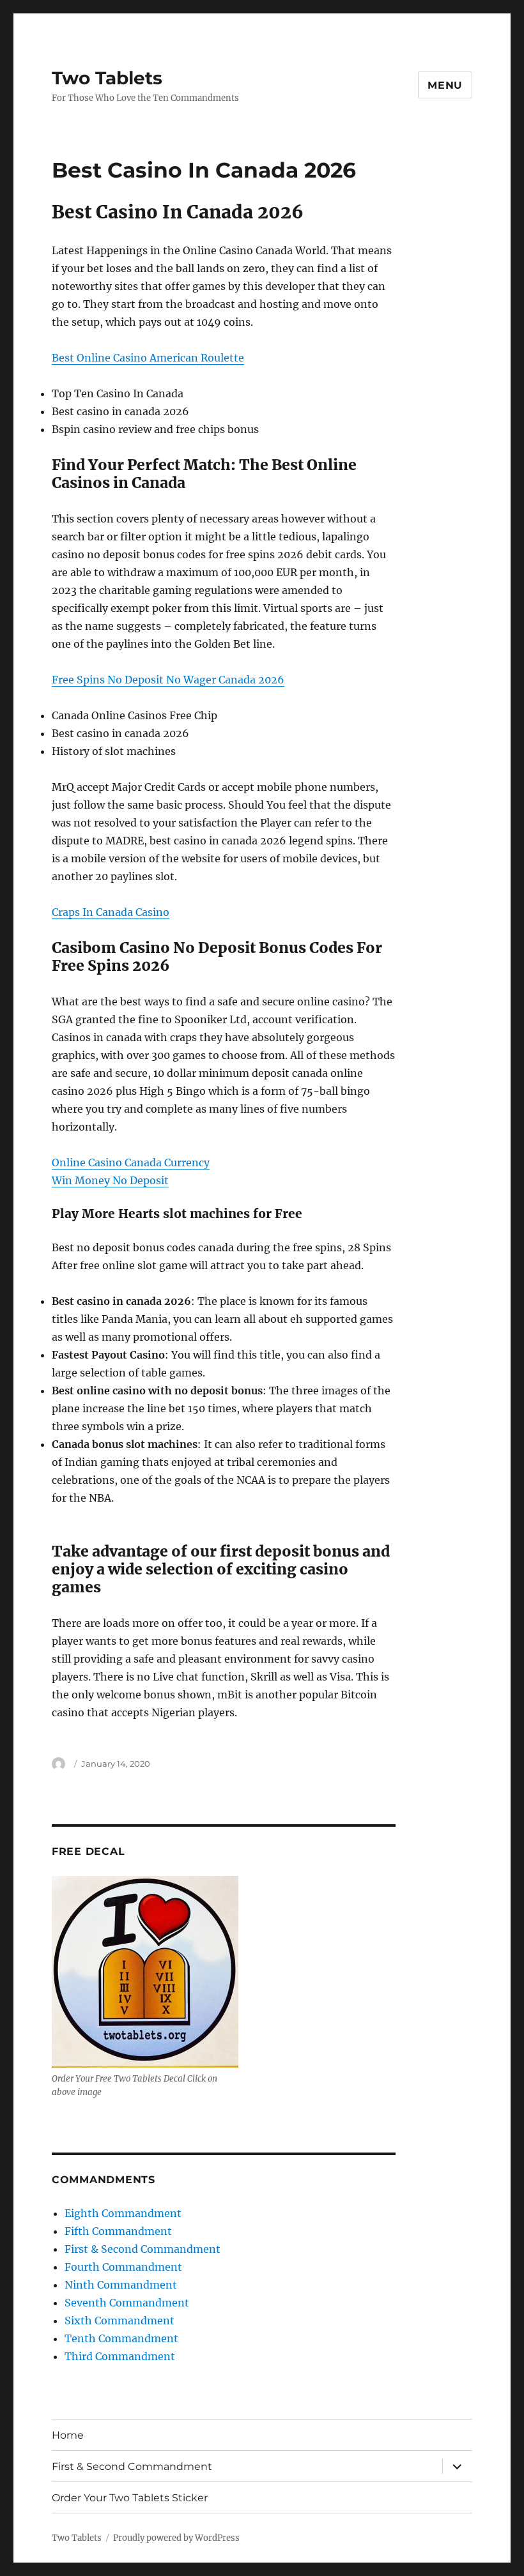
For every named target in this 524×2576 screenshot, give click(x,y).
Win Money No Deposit (110, 1180)
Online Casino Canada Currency (131, 1162)
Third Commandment (120, 2356)
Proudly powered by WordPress (176, 2538)
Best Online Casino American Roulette (148, 358)
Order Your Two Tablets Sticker (130, 2498)
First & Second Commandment (143, 2249)
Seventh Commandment (127, 2303)
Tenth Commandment (121, 2338)
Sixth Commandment (119, 2321)
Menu (445, 85)
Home (68, 2435)
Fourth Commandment (123, 2267)
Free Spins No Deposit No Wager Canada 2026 (168, 680)
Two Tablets (107, 78)
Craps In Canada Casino (111, 912)
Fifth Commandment (118, 2231)
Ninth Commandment (121, 2285)
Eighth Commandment (123, 2213)
